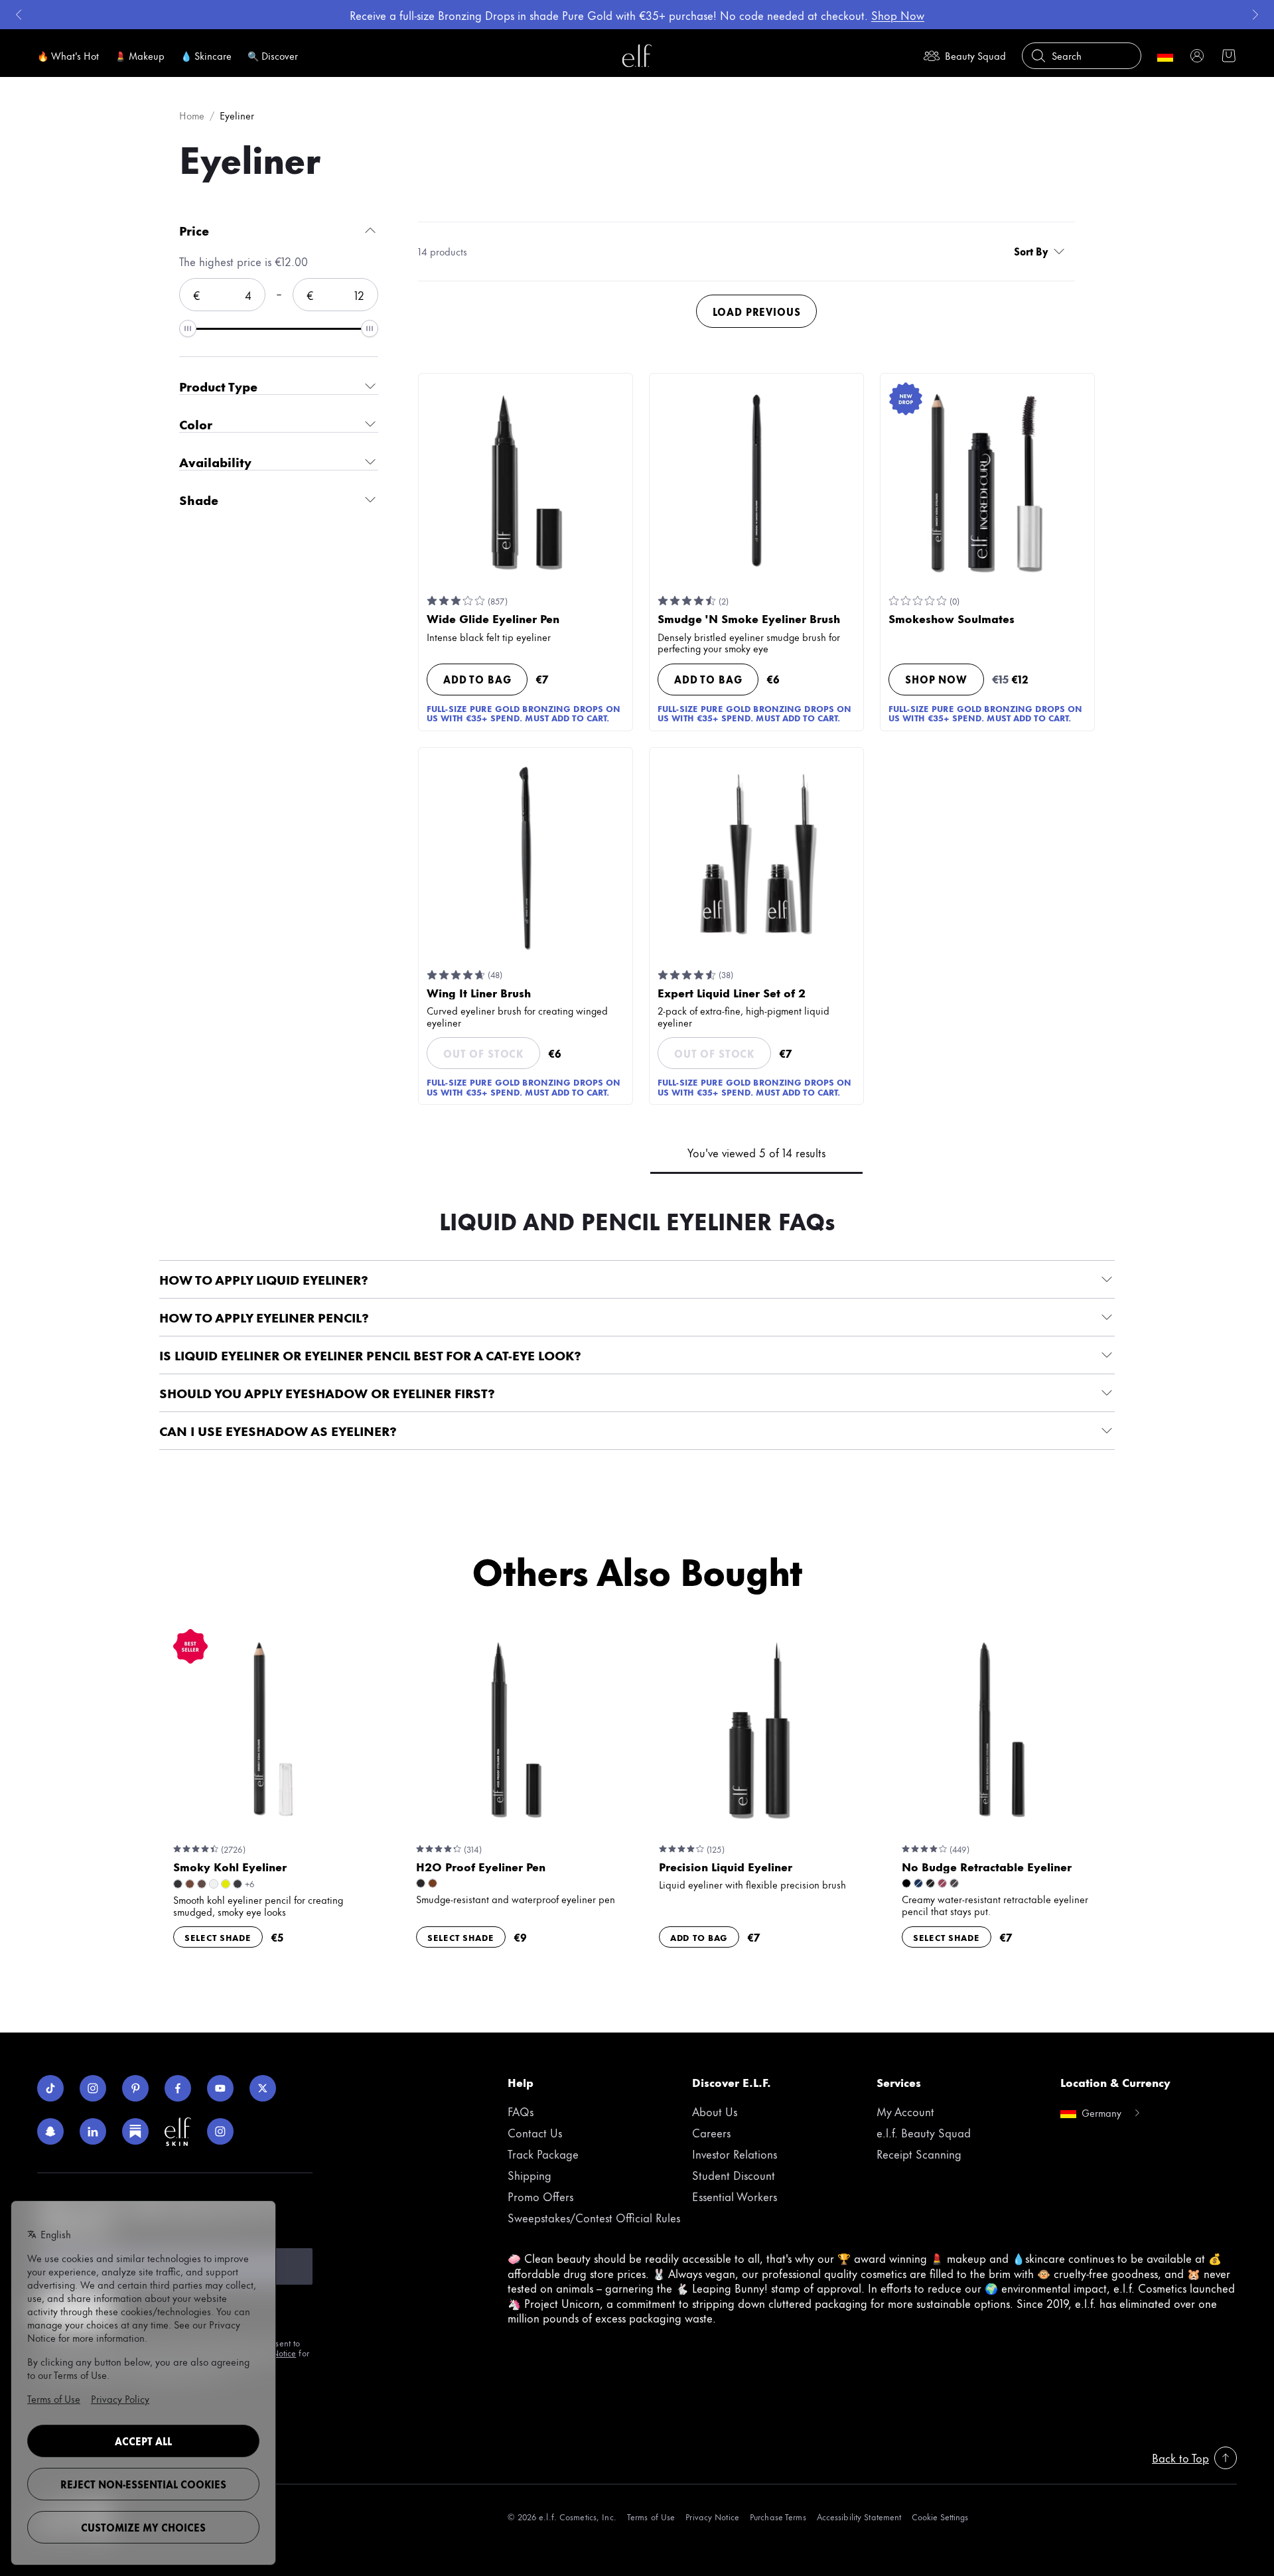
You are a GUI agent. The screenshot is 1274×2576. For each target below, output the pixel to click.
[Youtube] (220, 2088)
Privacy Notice (712, 2517)
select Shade (218, 1937)
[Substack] (135, 2131)
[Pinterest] (135, 2088)
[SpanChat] (50, 2131)
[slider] (188, 328)
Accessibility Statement (859, 2517)
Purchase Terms (778, 2517)
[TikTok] (50, 2088)
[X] (263, 2088)
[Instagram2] (220, 2131)
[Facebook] (178, 2088)
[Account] (1197, 56)
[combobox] (1042, 251)
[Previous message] (19, 15)
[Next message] (1255, 15)
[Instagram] (93, 2088)
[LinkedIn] (93, 2131)
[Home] (637, 56)
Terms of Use (651, 2517)
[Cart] (1229, 56)
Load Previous (757, 312)
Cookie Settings (940, 2517)
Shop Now (936, 679)
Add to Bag (477, 679)
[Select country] (1165, 56)
